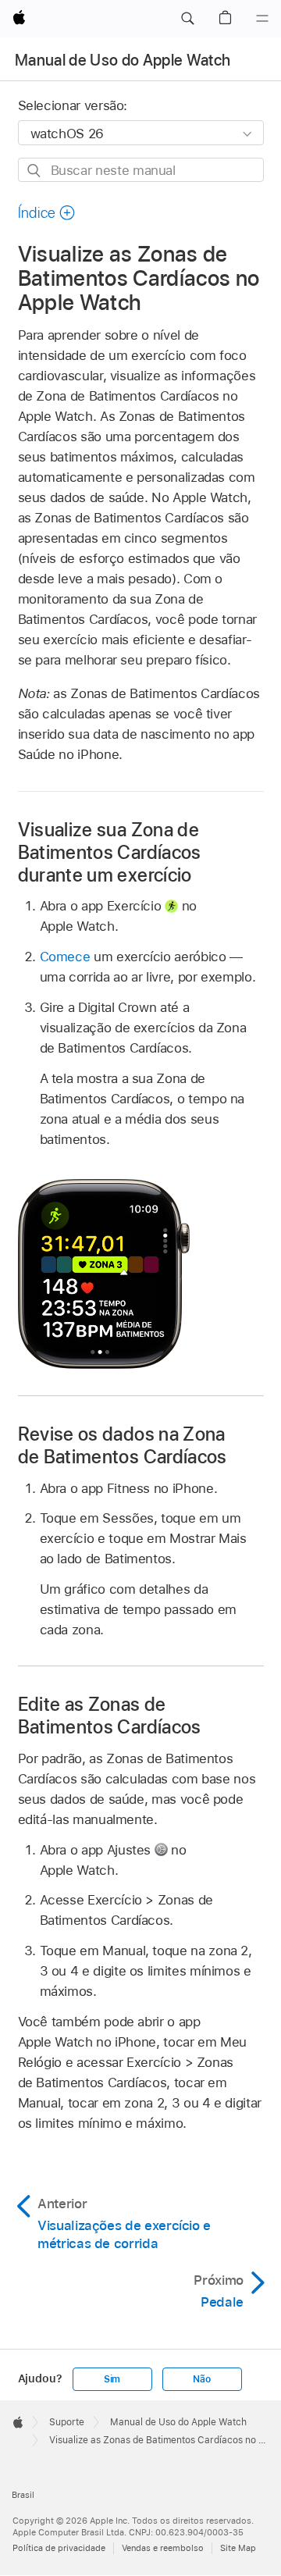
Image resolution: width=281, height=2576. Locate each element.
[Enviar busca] (35, 171)
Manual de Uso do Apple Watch (123, 60)
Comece (65, 957)
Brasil (23, 2495)
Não (201, 2379)
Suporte (67, 2422)
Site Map (238, 2548)
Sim (112, 2379)
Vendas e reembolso (163, 2548)
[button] (187, 19)
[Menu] (262, 19)
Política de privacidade (59, 2548)
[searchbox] (141, 170)
